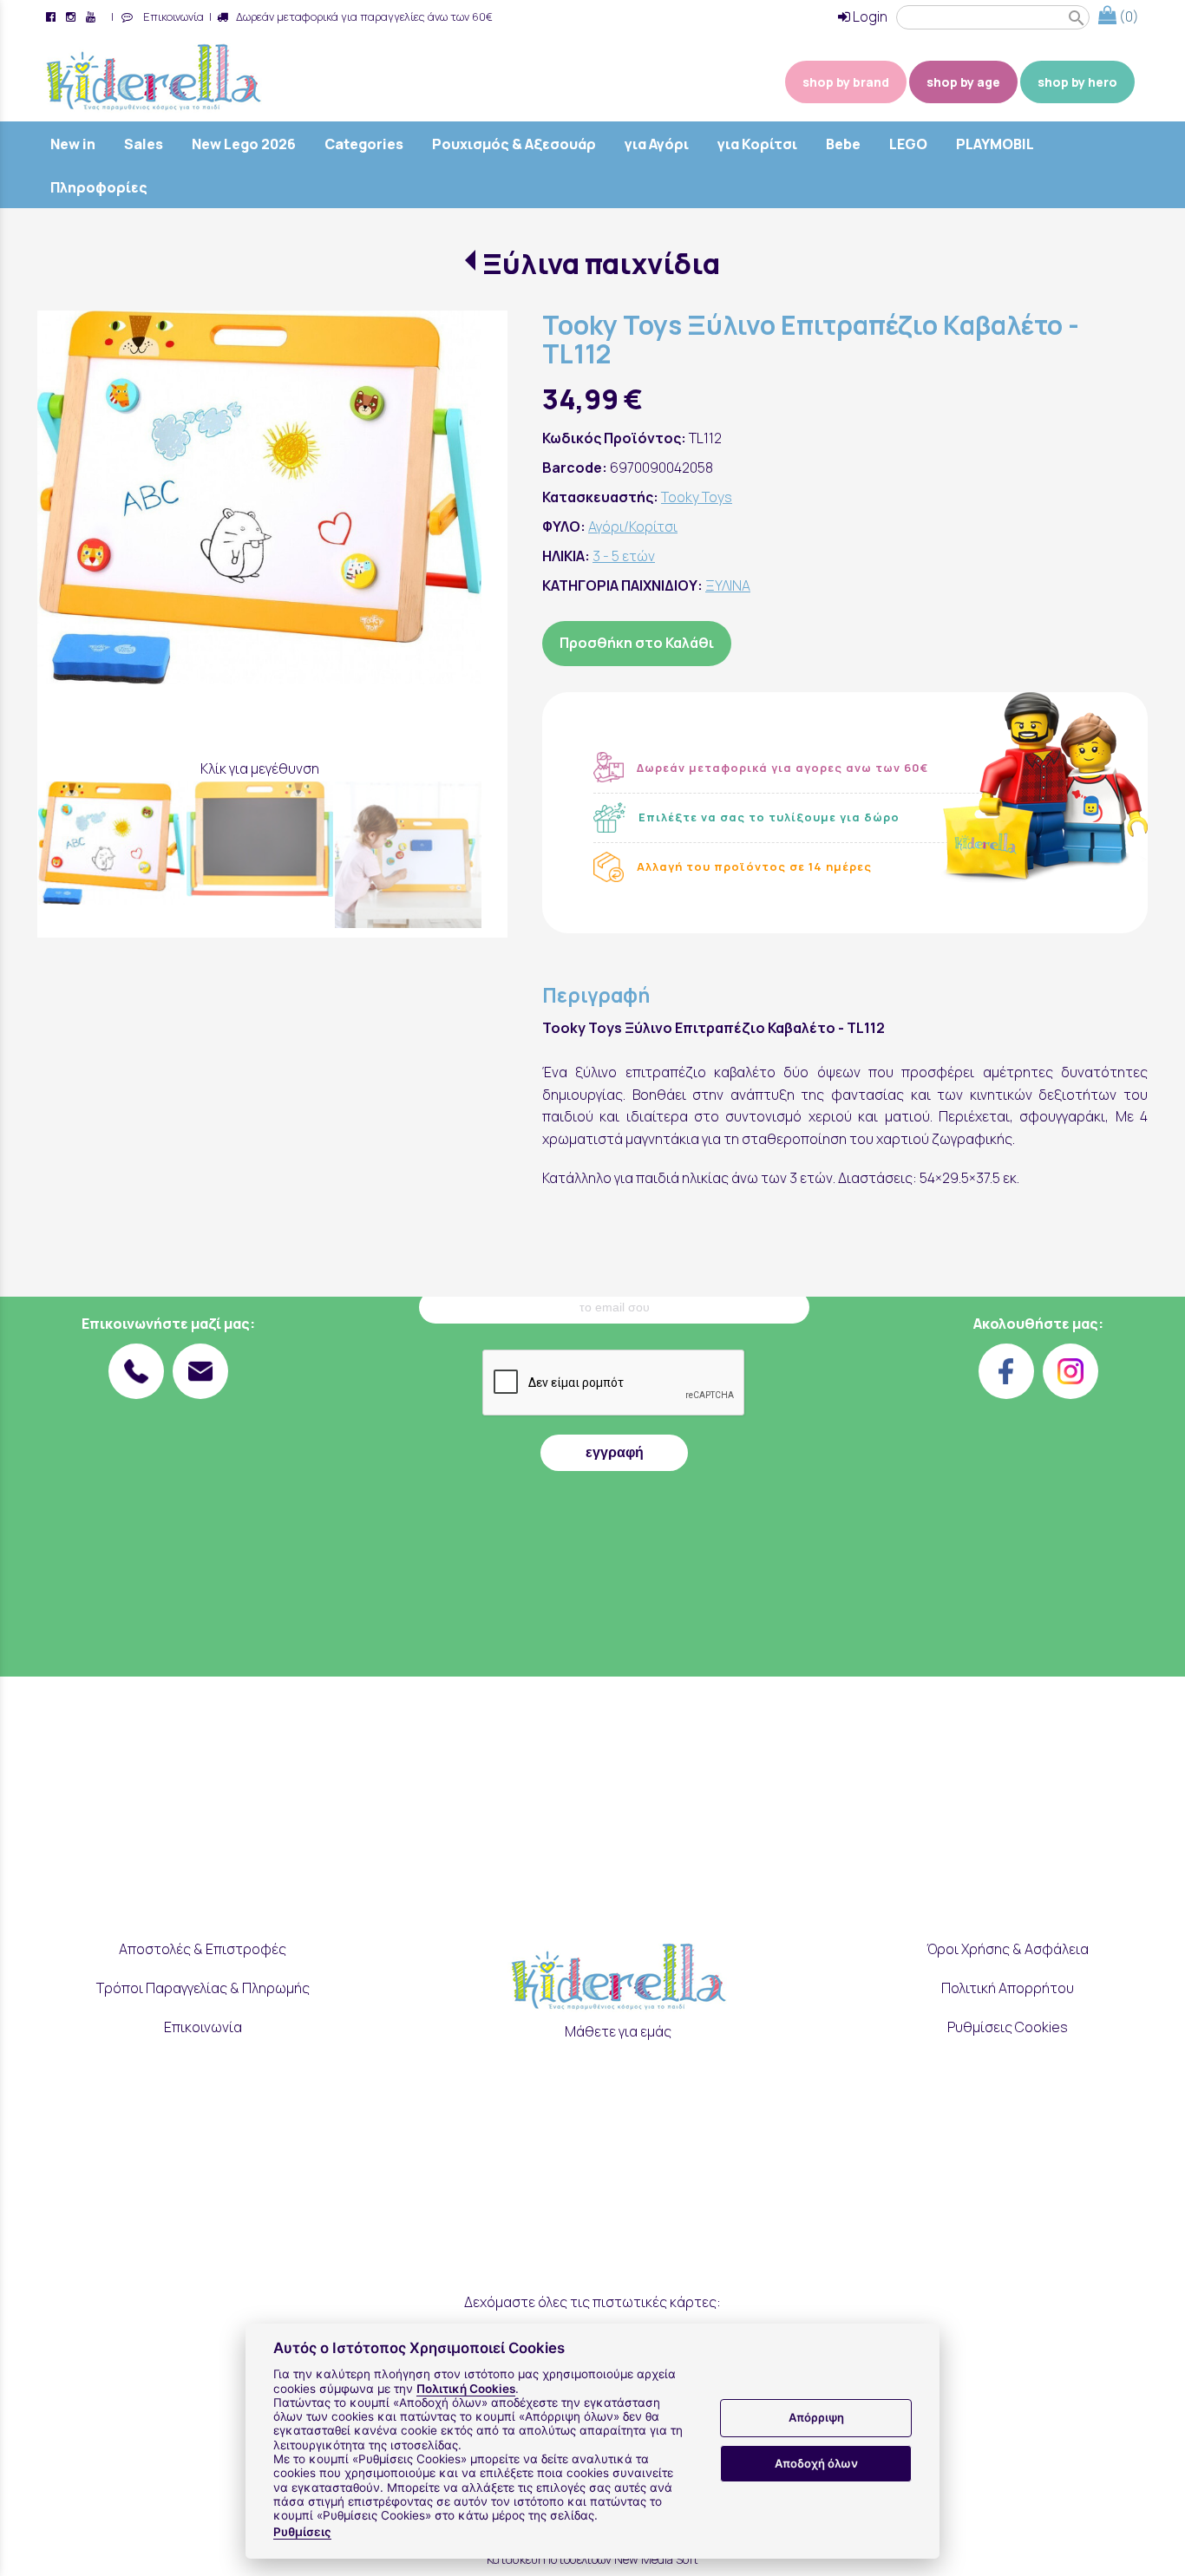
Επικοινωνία (171, 16)
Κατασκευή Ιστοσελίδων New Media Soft (592, 2559)
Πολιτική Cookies (466, 2389)
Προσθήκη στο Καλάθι (637, 643)
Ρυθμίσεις (302, 2532)
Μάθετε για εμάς (618, 2031)
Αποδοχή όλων (816, 2463)
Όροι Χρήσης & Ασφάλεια (1008, 1949)
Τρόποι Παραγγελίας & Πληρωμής (203, 1988)
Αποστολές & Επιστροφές (203, 1949)
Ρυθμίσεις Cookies (1008, 2027)
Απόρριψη (816, 2418)
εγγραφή (615, 1452)
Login (869, 16)
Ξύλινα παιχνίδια (601, 264)
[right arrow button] (455, 533)
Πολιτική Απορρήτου (1008, 1988)
